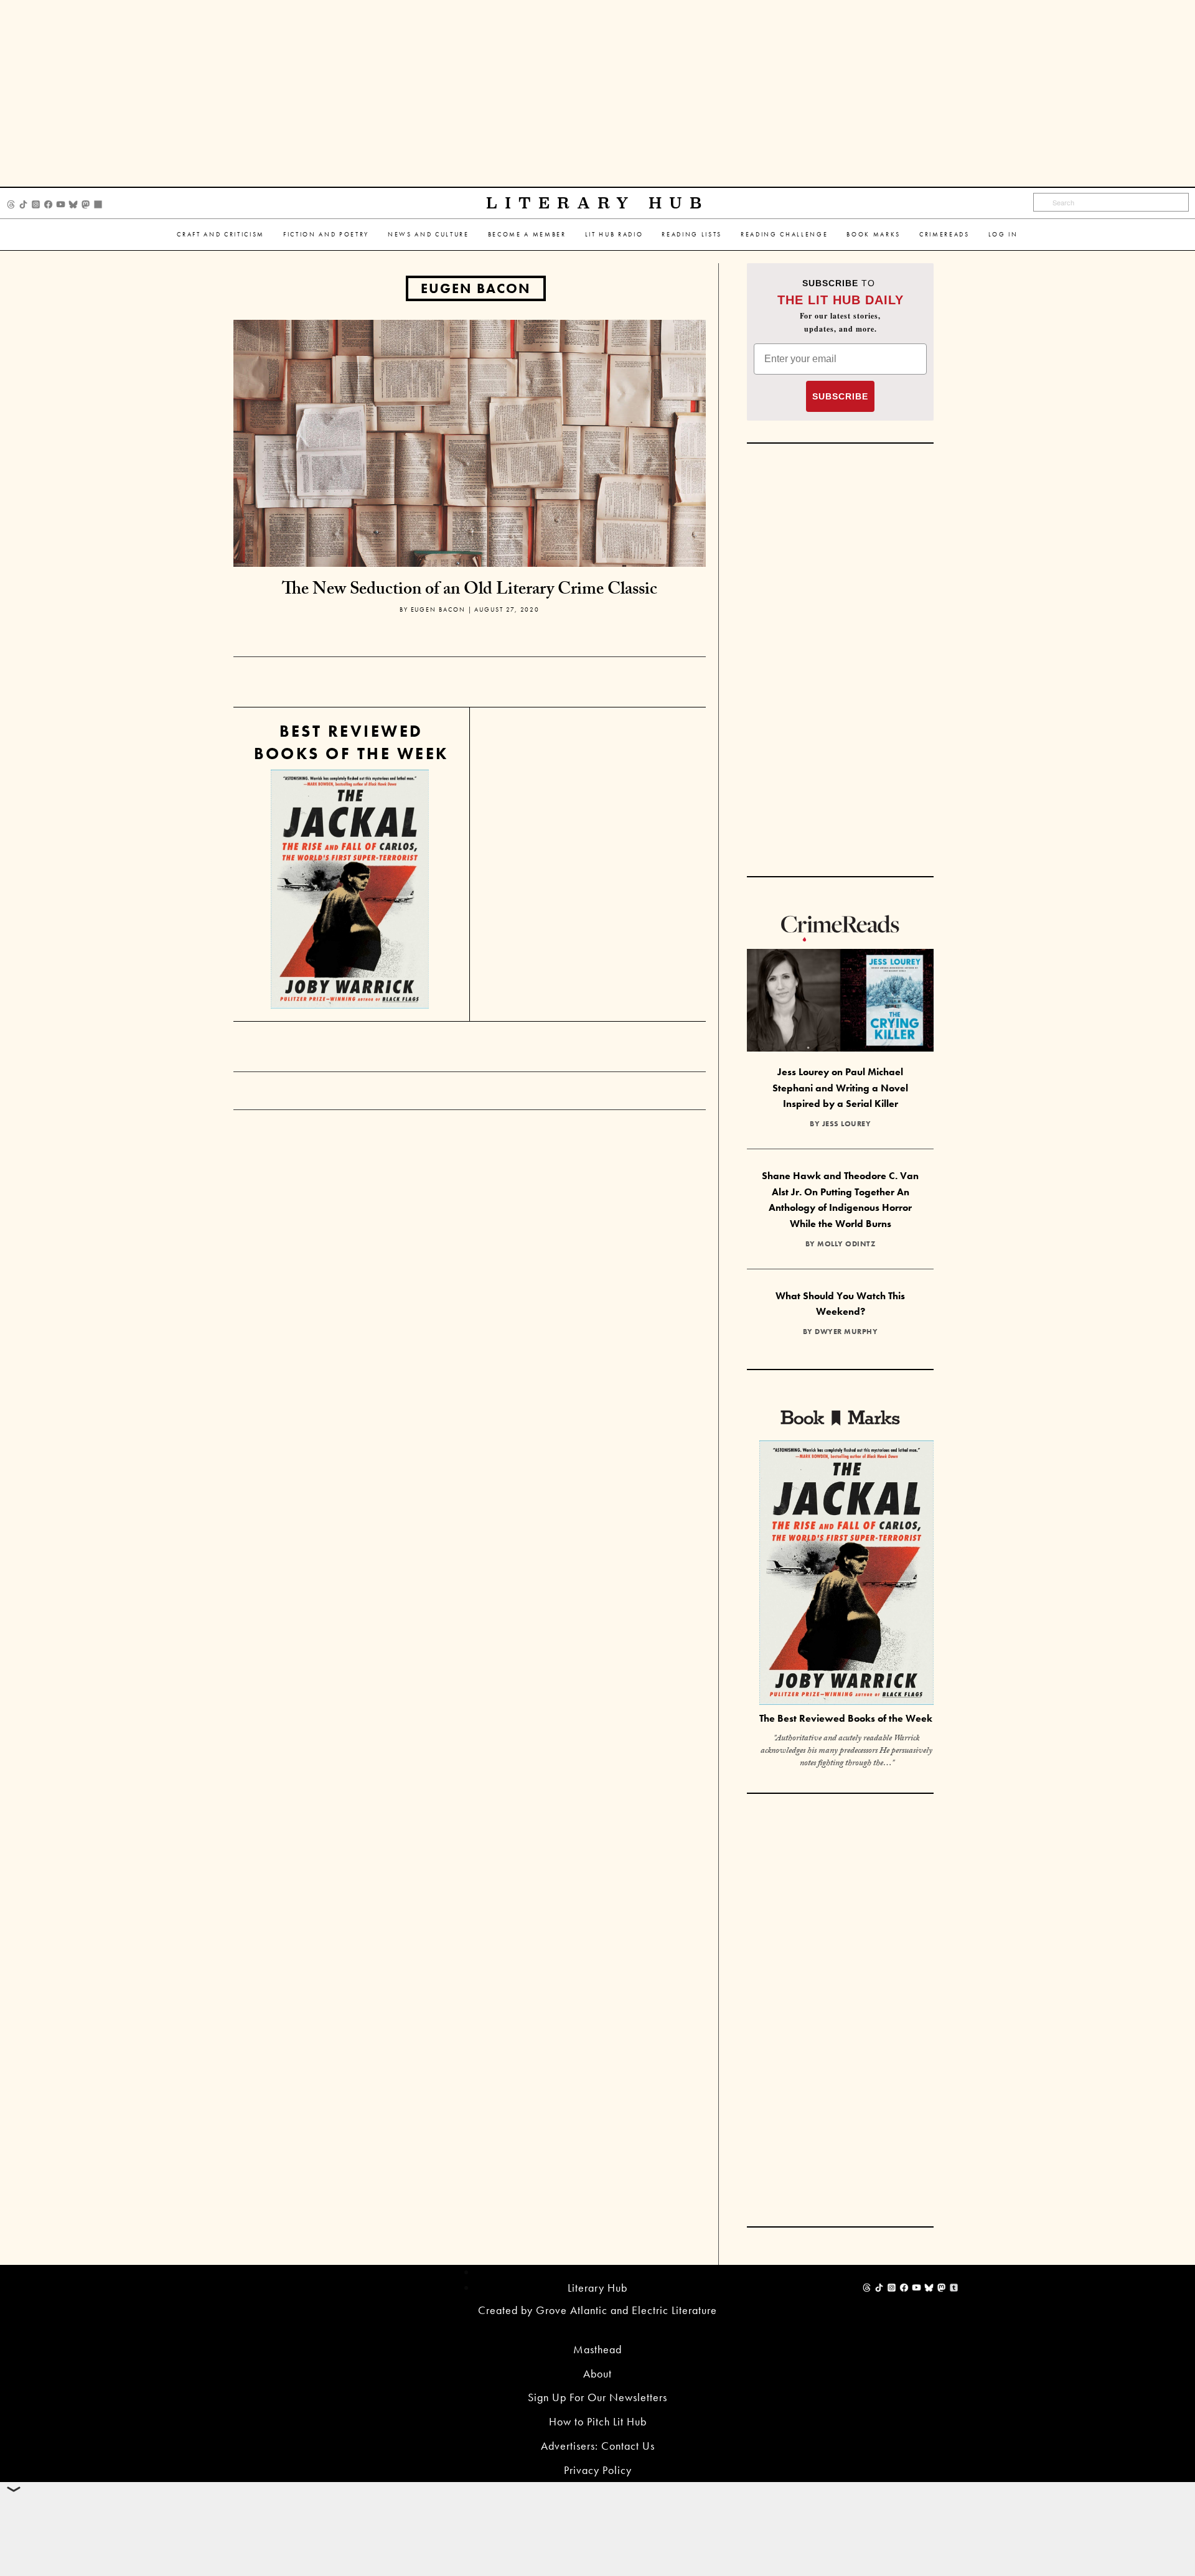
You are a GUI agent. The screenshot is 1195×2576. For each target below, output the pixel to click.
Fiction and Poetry (326, 234)
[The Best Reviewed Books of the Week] (846, 1575)
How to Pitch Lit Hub (598, 2421)
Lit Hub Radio (614, 234)
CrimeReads (944, 234)
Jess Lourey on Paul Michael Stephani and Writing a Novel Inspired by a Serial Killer (840, 1088)
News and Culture (429, 234)
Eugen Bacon (476, 288)
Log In (1003, 234)
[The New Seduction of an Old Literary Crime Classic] (470, 442)
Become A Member (527, 234)
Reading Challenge (784, 234)
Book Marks (874, 234)
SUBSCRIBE (840, 396)
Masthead (597, 2349)
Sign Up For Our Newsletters (597, 2397)
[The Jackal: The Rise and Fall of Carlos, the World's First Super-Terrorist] (350, 889)
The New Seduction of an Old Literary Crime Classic (470, 591)
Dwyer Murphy (846, 1332)
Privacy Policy (598, 2470)
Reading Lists (692, 234)
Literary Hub (598, 203)
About (597, 2373)
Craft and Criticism (221, 234)
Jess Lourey (847, 1124)
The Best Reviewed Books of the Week (846, 1718)
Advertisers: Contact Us (598, 2446)
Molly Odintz (846, 1244)
